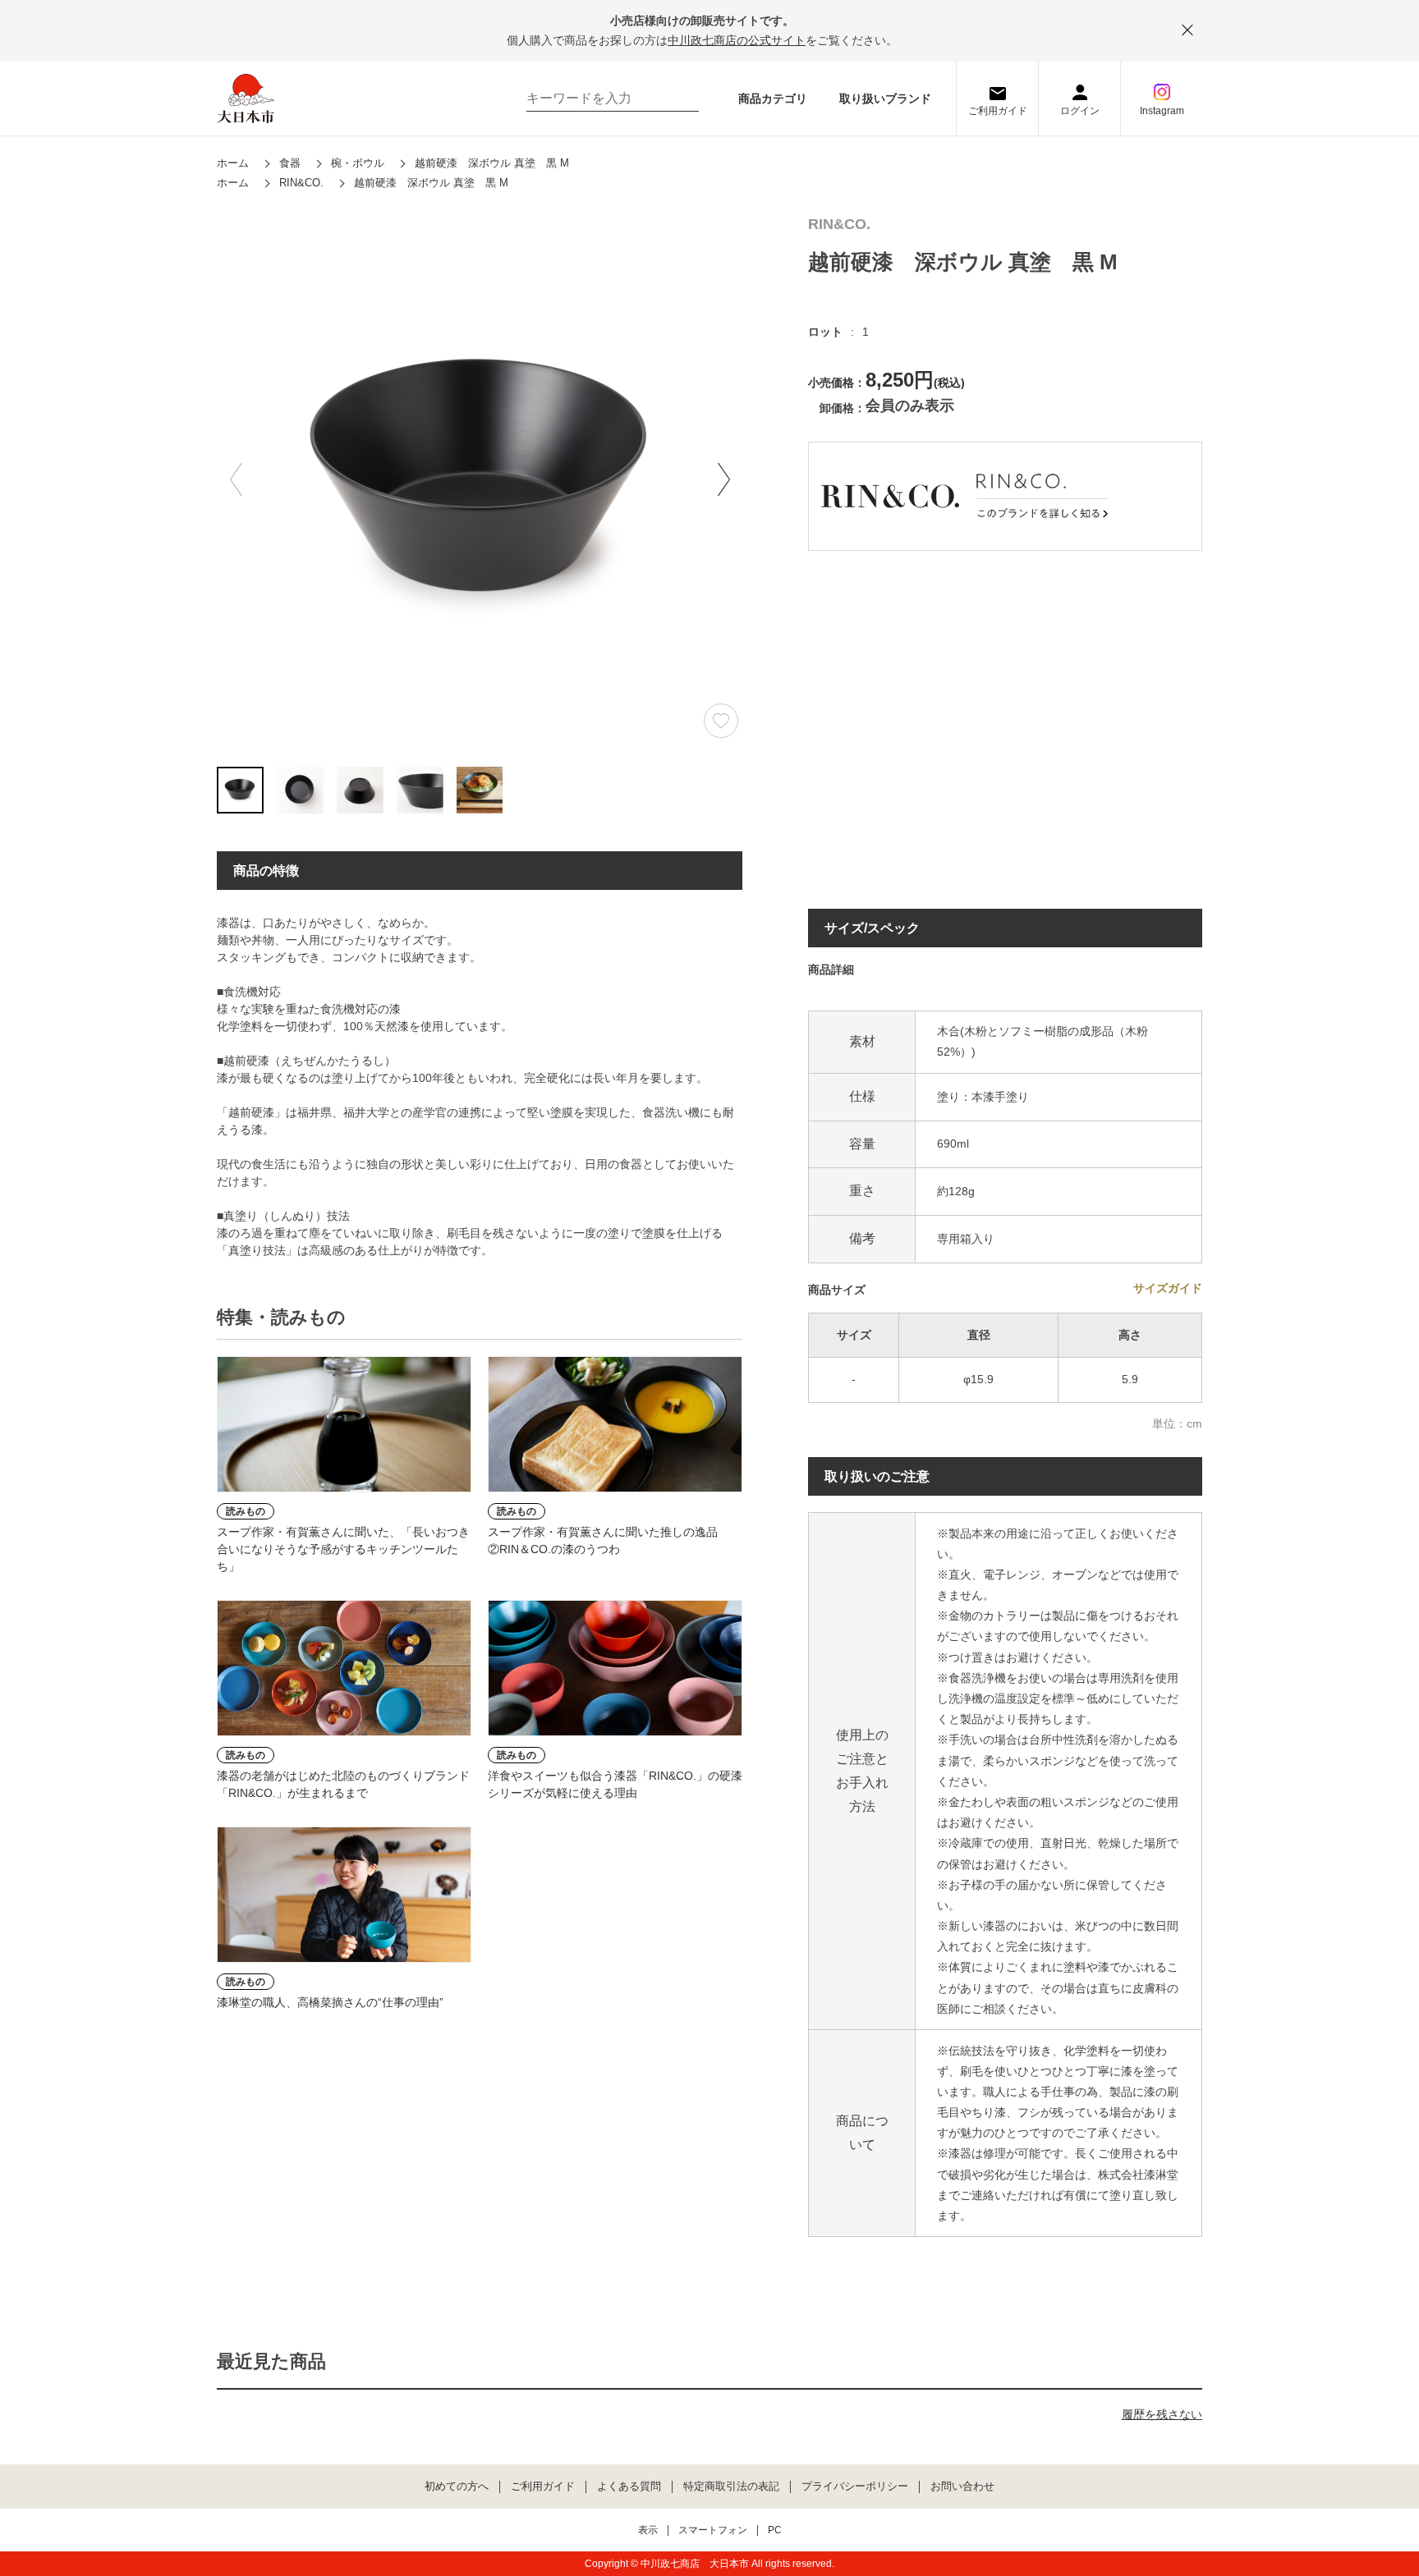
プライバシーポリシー (855, 2487)
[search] (678, 99)
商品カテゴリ (773, 99)
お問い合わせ (962, 2487)
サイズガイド (1168, 1288)
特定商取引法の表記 (731, 2487)
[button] (723, 479)
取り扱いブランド (885, 99)
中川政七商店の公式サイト (737, 40)
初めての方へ (457, 2487)
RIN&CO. (839, 225)
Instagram (1162, 111)
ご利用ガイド (998, 111)
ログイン (1080, 111)
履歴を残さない (1162, 2414)
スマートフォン (713, 2530)
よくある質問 (629, 2487)
